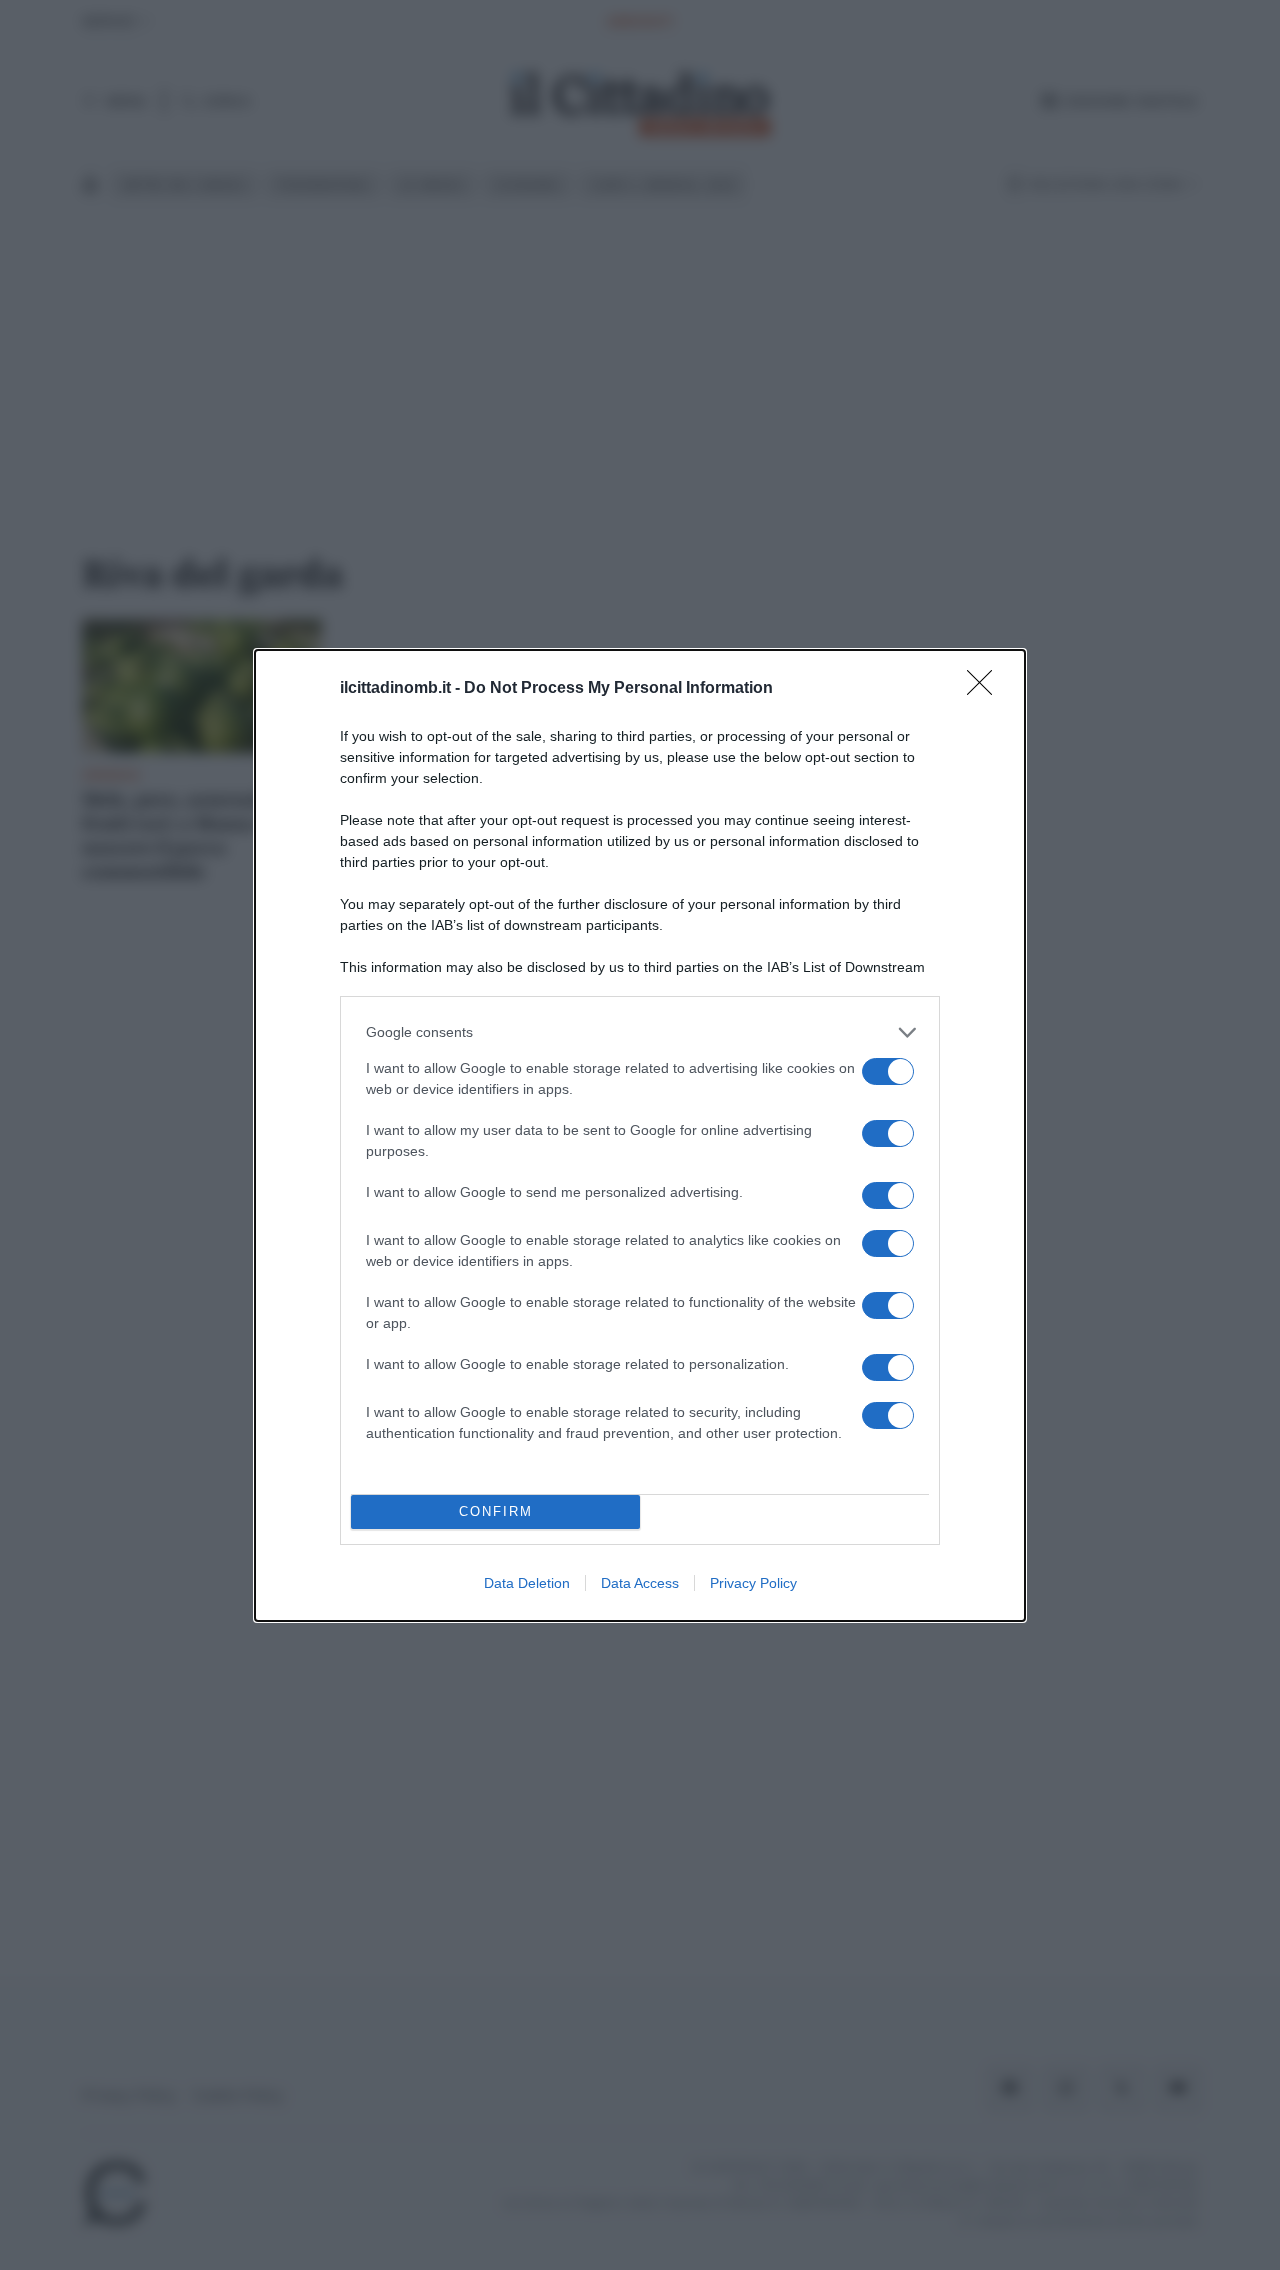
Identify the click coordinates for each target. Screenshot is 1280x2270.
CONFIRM (496, 1511)
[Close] (986, 689)
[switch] (888, 1071)
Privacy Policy (753, 1583)
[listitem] (640, 1032)
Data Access (640, 1583)
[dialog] (640, 1135)
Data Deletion (527, 1583)
